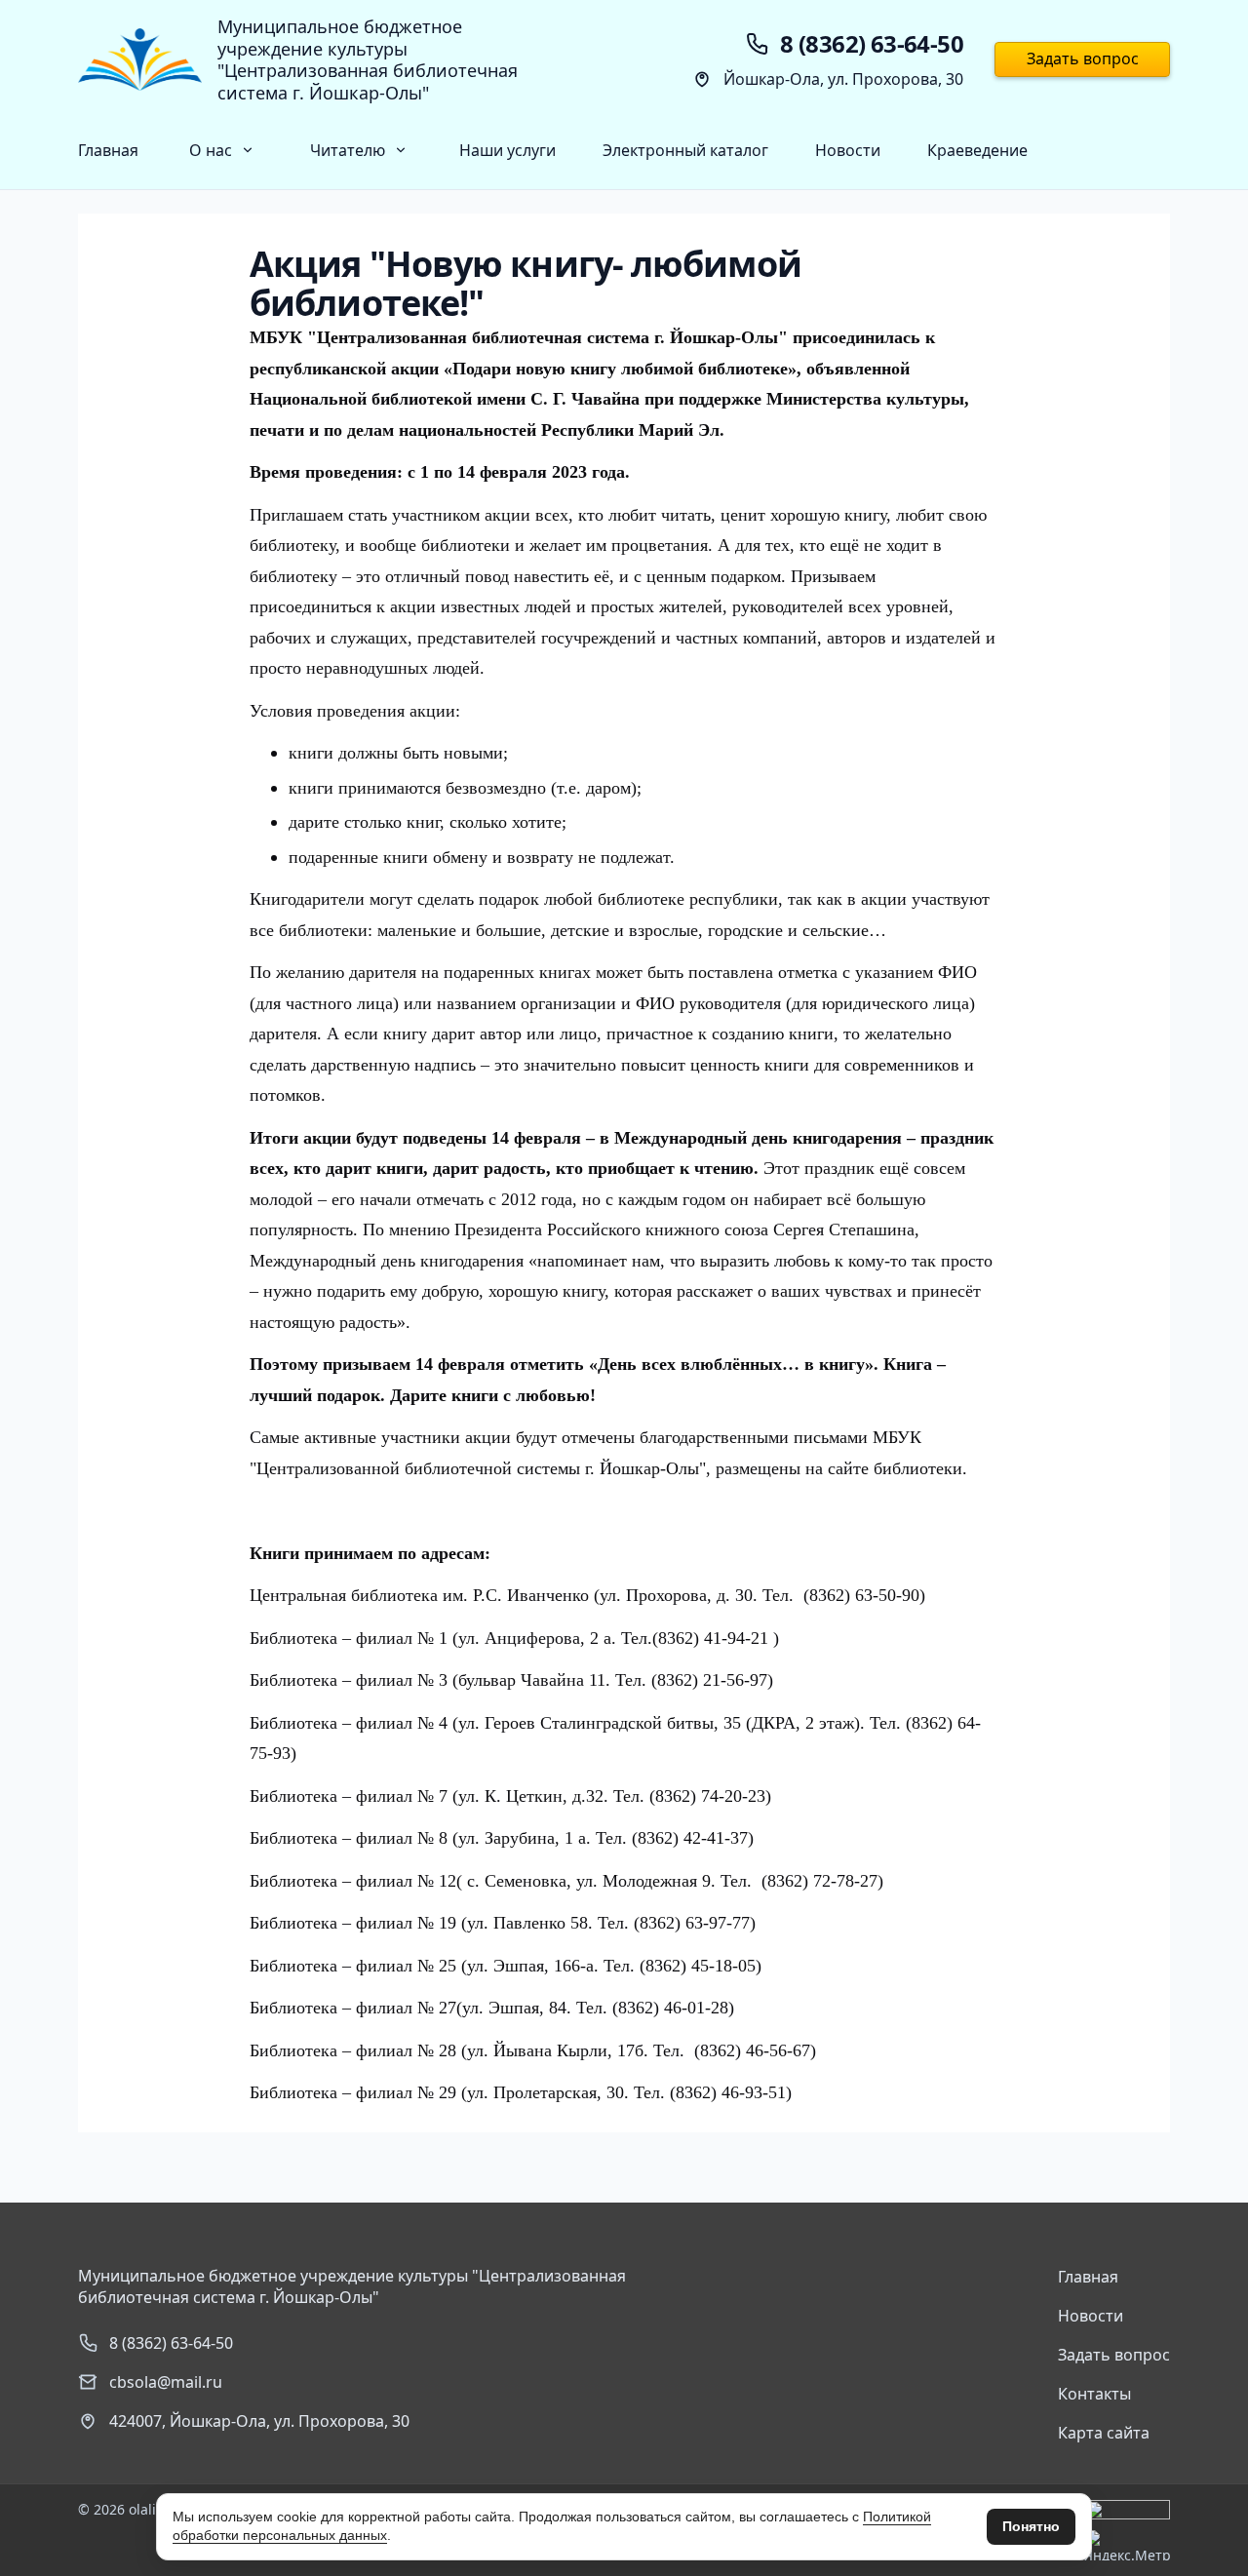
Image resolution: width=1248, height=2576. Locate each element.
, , (259, 2421)
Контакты (1094, 2394)
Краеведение (977, 150)
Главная (108, 150)
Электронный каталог (685, 150)
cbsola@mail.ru (166, 2382)
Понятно (1031, 2526)
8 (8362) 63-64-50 (171, 2343)
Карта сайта (1104, 2433)
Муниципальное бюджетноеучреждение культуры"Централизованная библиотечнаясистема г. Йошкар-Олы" (368, 59)
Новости (848, 150)
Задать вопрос (1083, 59)
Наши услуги (507, 150)
